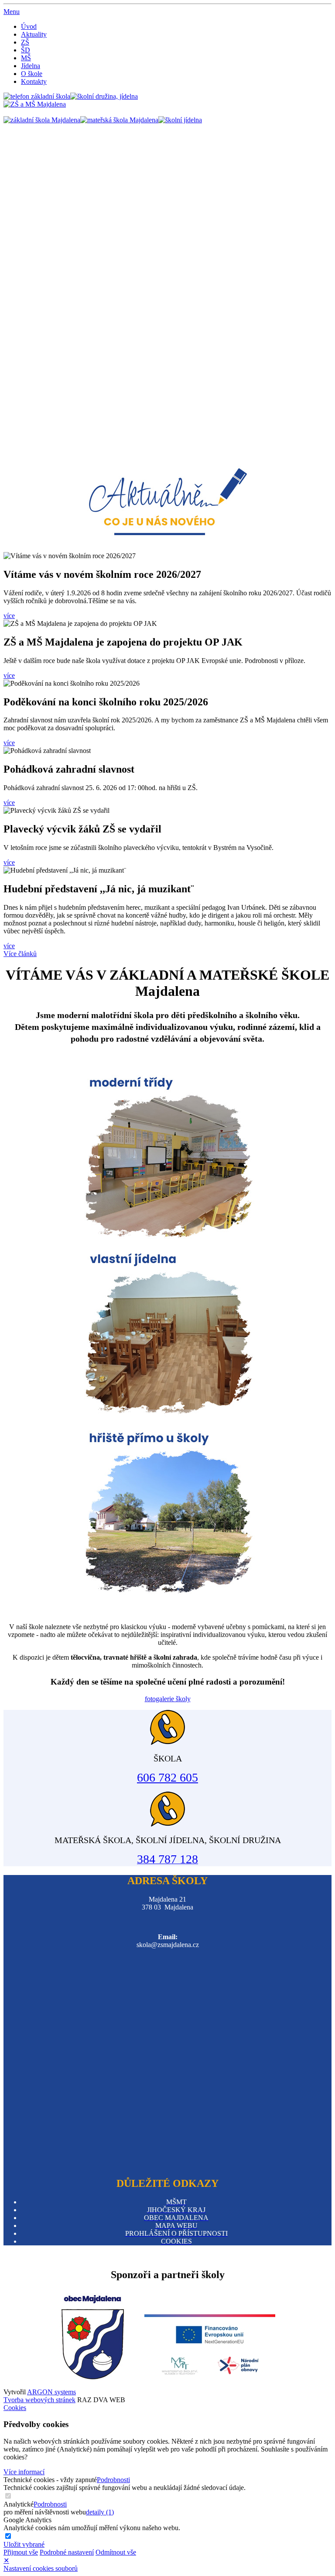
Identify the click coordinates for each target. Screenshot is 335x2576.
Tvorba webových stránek (39, 2400)
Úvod (29, 26)
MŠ (26, 58)
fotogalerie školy (168, 1699)
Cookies (15, 2408)
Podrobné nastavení (67, 2552)
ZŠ (25, 42)
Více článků (20, 954)
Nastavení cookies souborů (41, 2568)
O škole (32, 74)
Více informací (24, 2472)
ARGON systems (51, 2392)
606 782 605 (167, 1777)
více (9, 616)
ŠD (26, 50)
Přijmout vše (21, 2552)
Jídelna (31, 66)
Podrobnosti (113, 2480)
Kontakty (34, 81)
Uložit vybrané (24, 2544)
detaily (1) (100, 2512)
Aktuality (34, 34)
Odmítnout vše (116, 2552)
